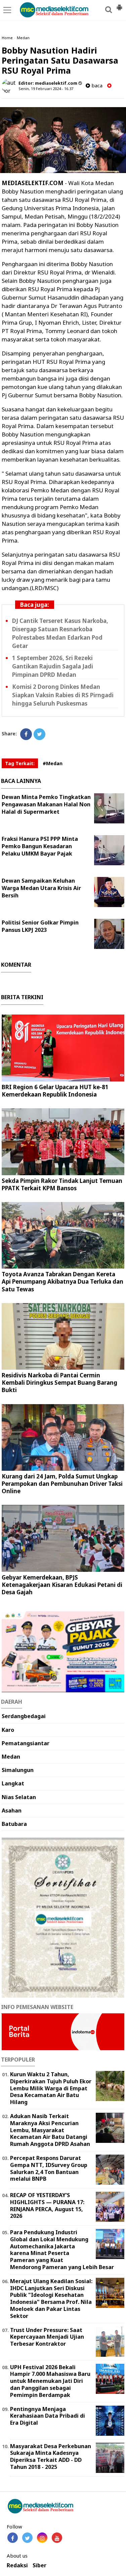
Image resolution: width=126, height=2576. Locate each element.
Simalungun (18, 1770)
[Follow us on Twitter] (27, 2538)
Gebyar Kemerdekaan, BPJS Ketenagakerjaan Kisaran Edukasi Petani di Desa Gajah (62, 1585)
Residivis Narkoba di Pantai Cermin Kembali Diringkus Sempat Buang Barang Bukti (59, 1383)
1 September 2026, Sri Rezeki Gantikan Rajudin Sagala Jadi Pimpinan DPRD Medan (53, 666)
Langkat (13, 1783)
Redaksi (17, 2565)
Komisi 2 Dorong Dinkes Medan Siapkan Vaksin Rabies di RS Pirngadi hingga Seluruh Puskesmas (63, 695)
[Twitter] (39, 734)
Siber (39, 2565)
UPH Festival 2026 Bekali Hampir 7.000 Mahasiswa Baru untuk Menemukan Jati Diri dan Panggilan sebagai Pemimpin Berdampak (50, 2381)
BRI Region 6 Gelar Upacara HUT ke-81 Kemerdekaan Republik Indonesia (55, 1091)
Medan (23, 38)
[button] (119, 5)
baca (96, 86)
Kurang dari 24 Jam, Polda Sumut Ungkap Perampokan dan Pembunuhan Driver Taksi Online (62, 1484)
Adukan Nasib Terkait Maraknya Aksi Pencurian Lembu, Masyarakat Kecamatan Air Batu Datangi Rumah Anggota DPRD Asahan (50, 2130)
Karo (8, 1730)
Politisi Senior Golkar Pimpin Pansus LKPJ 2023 (40, 926)
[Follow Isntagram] (42, 2538)
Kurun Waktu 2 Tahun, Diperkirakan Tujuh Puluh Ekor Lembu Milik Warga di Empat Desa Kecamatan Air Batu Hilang (51, 2088)
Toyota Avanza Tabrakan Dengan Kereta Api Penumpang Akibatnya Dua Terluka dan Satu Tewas (62, 1281)
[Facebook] (26, 734)
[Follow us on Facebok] (13, 2538)
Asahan (12, 1810)
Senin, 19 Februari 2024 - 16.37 (46, 89)
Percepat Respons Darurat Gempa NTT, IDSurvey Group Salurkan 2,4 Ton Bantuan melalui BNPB (49, 2168)
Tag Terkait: (20, 763)
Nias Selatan (19, 1797)
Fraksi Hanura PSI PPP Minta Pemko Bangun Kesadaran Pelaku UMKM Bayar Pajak (40, 846)
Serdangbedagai (24, 1716)
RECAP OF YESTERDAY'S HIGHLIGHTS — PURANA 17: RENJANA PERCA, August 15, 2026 (47, 2205)
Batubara (14, 1824)
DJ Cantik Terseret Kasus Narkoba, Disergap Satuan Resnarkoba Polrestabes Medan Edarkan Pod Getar (60, 633)
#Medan (53, 763)
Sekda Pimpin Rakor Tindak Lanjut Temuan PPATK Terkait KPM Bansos (62, 1184)
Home (7, 38)
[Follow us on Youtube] (57, 2538)
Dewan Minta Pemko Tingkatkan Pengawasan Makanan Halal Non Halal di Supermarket (46, 804)
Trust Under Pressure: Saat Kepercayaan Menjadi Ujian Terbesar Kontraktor (47, 2337)
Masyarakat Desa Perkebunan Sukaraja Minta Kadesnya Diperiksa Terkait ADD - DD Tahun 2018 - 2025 (51, 2457)
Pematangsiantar (26, 1743)
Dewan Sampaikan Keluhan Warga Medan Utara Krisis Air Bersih (41, 888)
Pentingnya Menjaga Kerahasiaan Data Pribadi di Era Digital (48, 2416)
